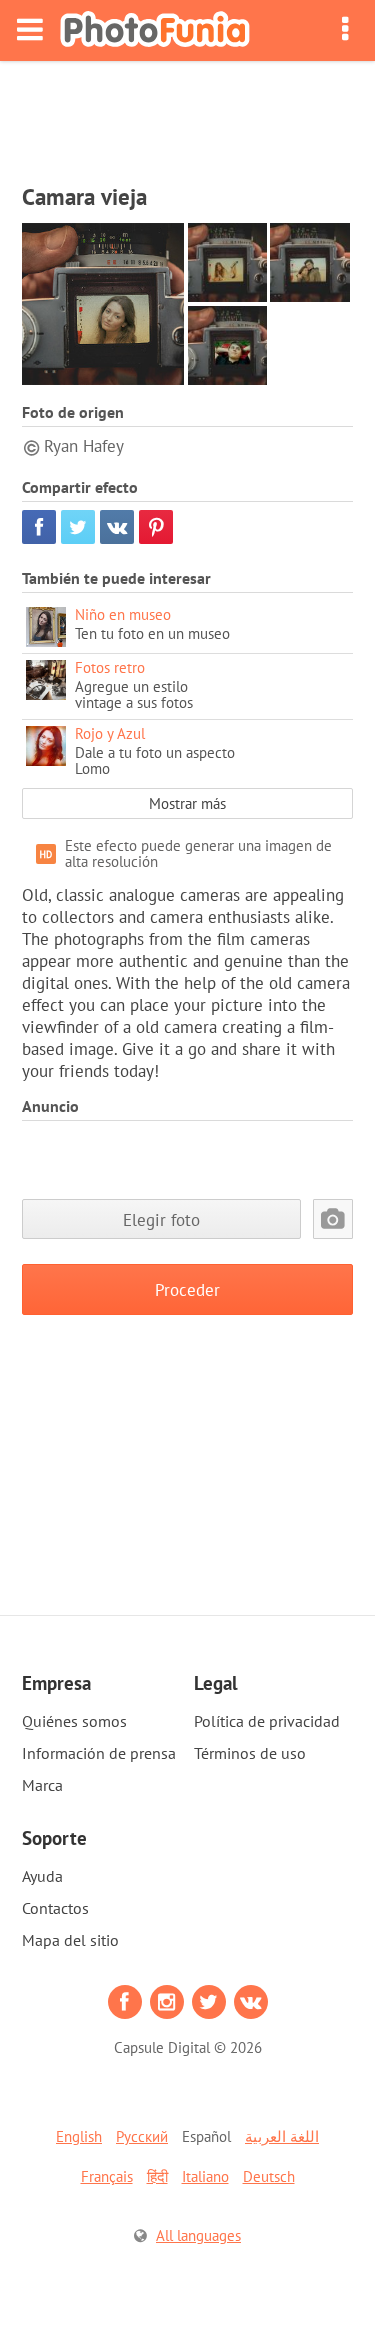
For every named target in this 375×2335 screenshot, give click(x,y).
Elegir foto (161, 1219)
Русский (142, 2136)
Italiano (205, 2176)
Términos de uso (250, 1753)
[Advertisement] (188, 116)
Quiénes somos (74, 1721)
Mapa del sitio (70, 1940)
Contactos (55, 1908)
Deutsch (269, 2176)
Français (107, 2176)
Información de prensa (99, 1753)
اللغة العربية (282, 2136)
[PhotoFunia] (155, 30)
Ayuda (42, 1876)
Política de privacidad (267, 1721)
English (79, 2136)
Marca (42, 1785)
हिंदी (157, 2176)
